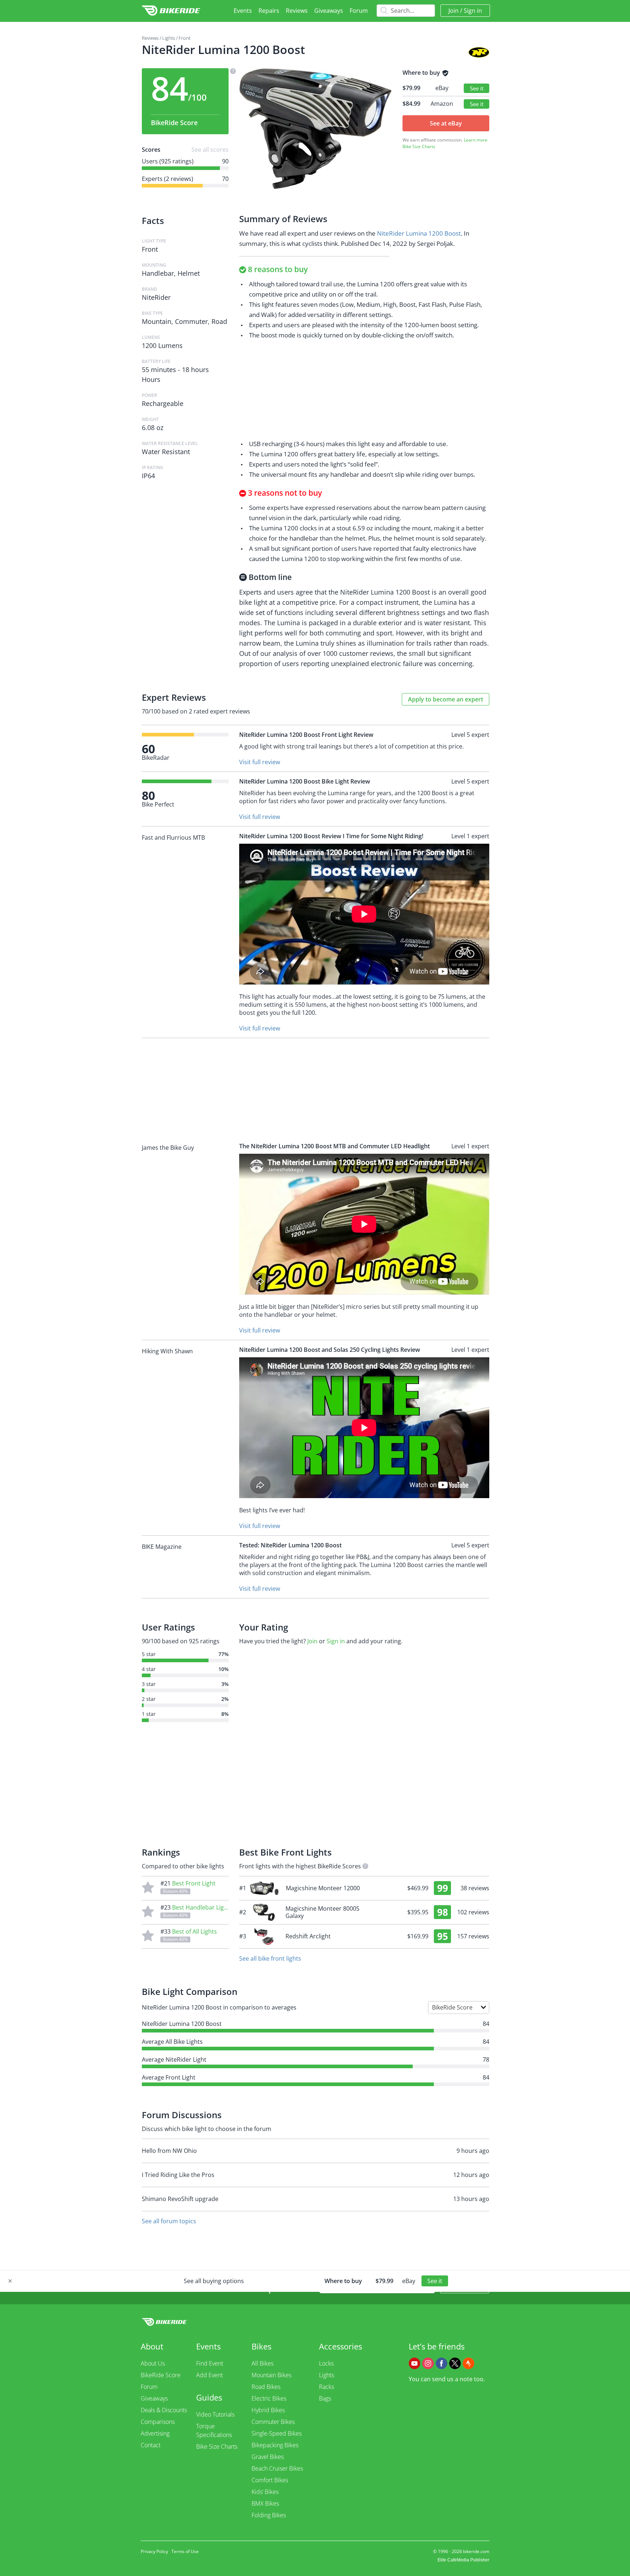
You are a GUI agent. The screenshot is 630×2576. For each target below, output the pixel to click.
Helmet (189, 273)
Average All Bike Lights (172, 2042)
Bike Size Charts (419, 146)
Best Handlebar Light (201, 1907)
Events (243, 11)
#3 (364, 1936)
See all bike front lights (270, 1958)
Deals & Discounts (164, 2410)
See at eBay (446, 123)
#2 (364, 1912)
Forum (359, 11)
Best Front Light (194, 1883)
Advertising (155, 2433)
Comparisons (158, 2422)
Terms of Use (185, 2551)
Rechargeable (163, 403)
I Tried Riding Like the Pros (178, 2175)
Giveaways (329, 11)
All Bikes (262, 2363)
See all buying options (214, 2281)
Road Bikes (266, 2387)
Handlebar (158, 273)
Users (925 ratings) (168, 161)
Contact (151, 2445)
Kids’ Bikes (265, 2492)
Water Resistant (166, 452)
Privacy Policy (154, 2551)
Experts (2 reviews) (168, 179)
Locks (326, 2363)
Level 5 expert (470, 735)
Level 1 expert (470, 836)
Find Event (210, 2363)
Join (454, 11)
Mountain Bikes (271, 2375)
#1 (364, 1888)
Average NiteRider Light (174, 2059)
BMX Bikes (265, 2503)
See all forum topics (169, 2221)
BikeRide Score (161, 2375)
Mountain (157, 321)
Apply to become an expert (446, 699)
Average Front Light (169, 2077)
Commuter (191, 321)
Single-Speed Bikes (277, 2433)
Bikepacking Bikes (275, 2445)
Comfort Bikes (270, 2480)
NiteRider (156, 297)
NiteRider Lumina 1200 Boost (419, 233)
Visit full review (260, 762)
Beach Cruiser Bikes (277, 2468)
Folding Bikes (269, 2515)
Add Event (209, 2375)
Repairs (269, 11)
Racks (326, 2387)
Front (184, 38)
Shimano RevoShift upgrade (180, 2199)
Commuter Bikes (273, 2422)
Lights (169, 38)
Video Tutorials (215, 2414)
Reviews (297, 11)
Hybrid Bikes (268, 2410)
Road (219, 321)
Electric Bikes (269, 2398)
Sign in (473, 11)
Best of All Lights (195, 1931)
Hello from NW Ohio (169, 2151)
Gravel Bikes (268, 2457)
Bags (325, 2398)
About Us (153, 2363)
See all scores (210, 150)
